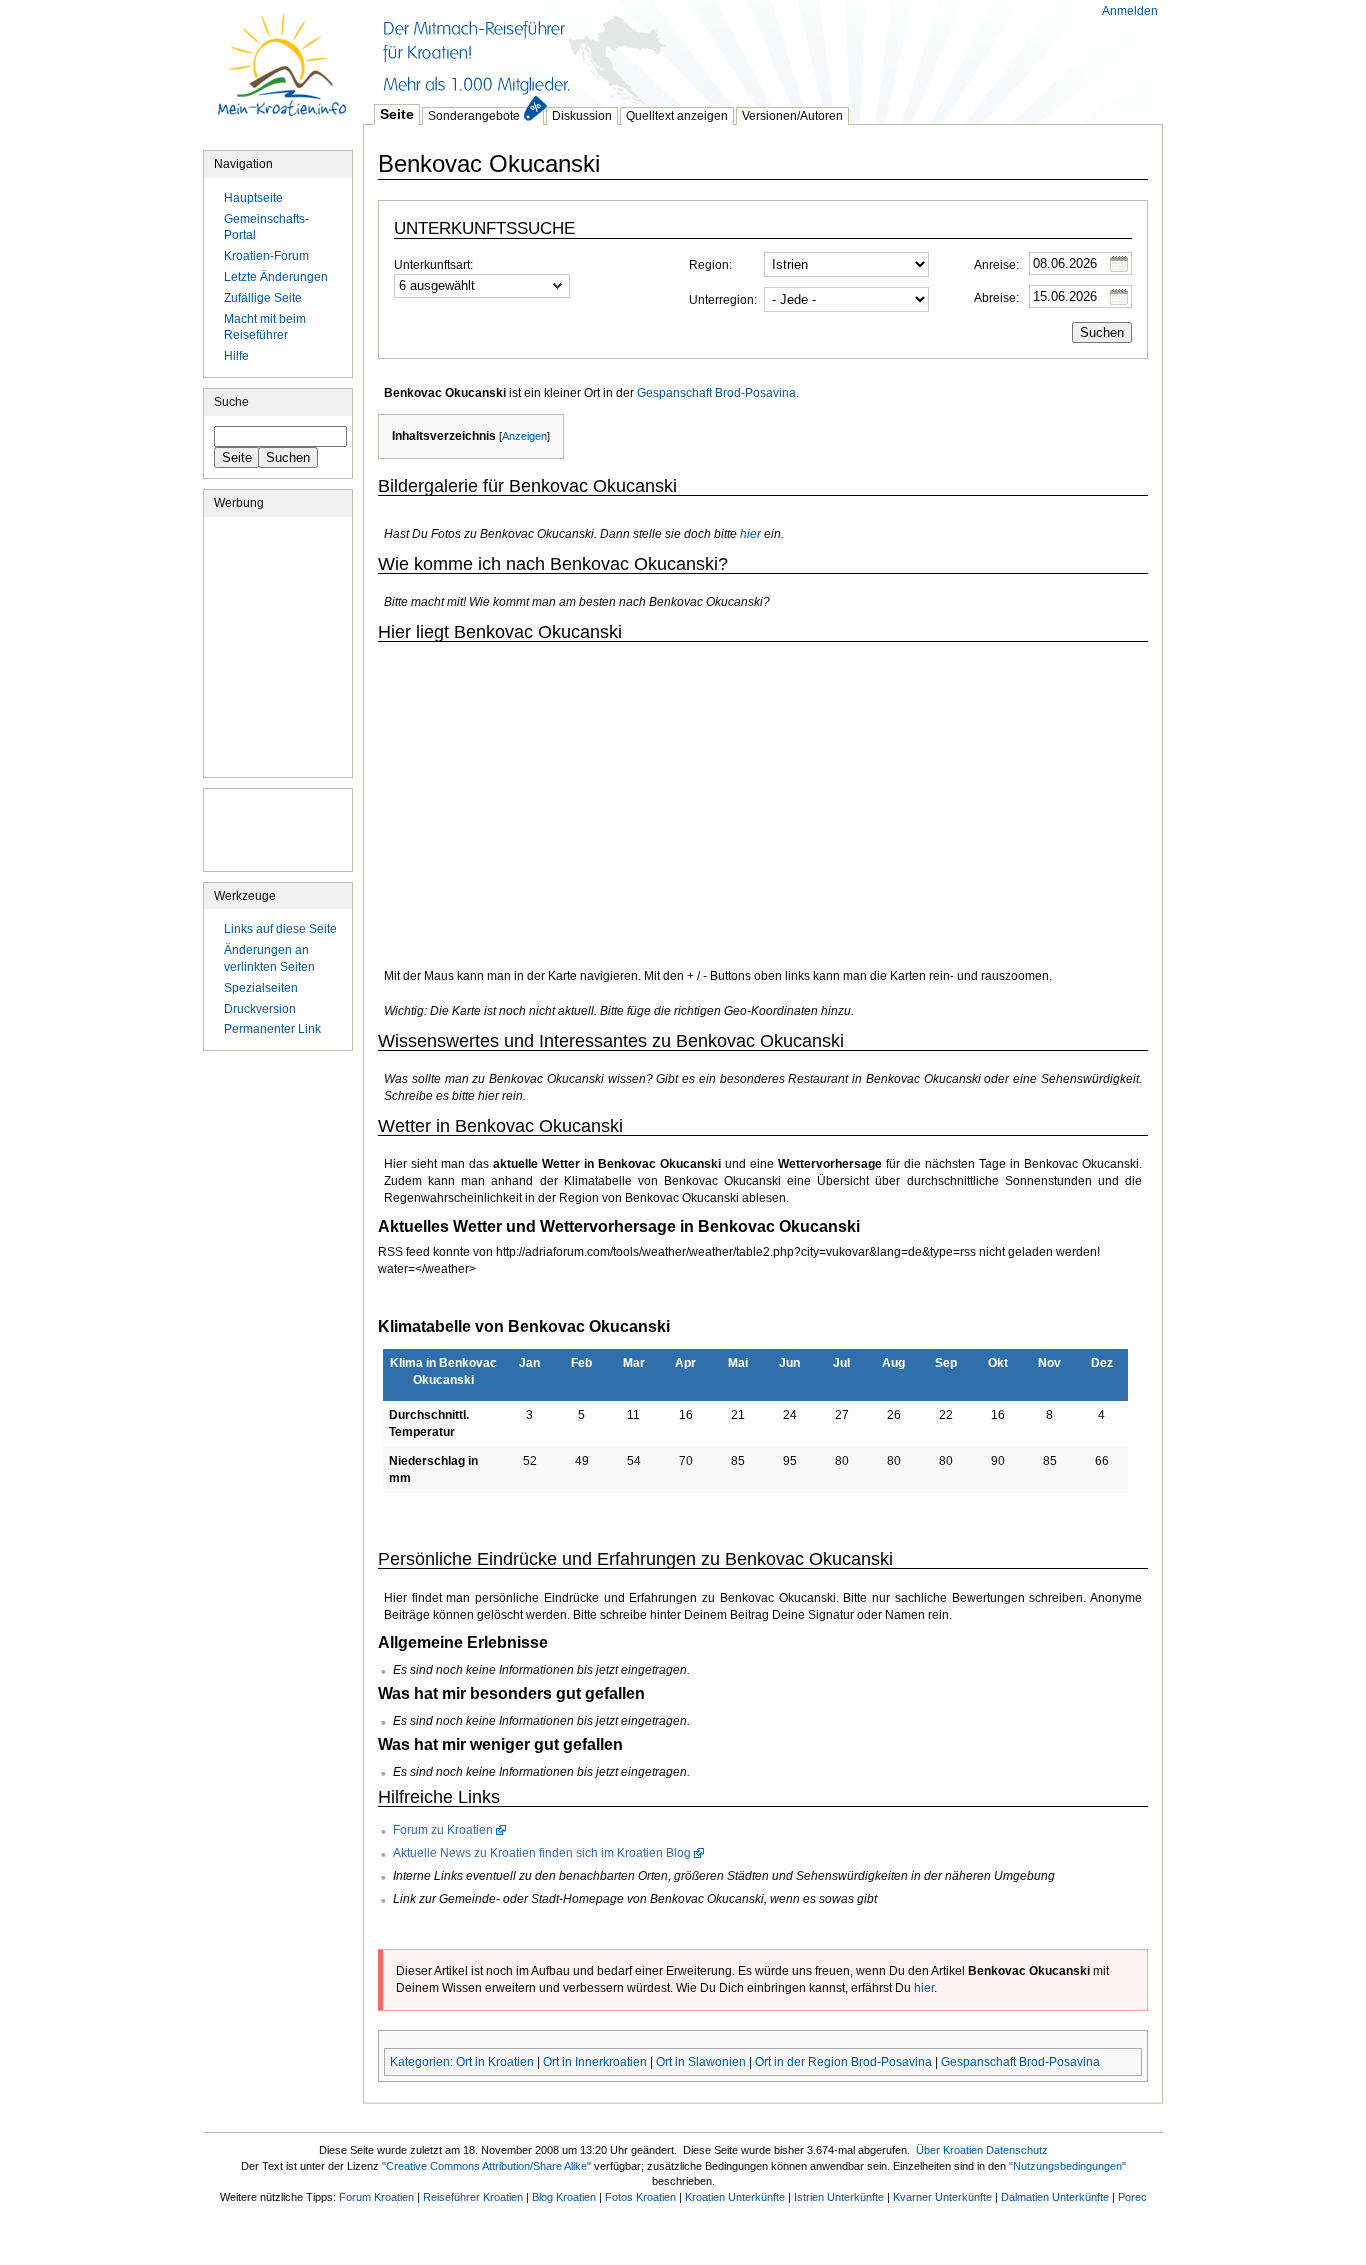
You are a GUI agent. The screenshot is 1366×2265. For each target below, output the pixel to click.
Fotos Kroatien (640, 2197)
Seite (397, 114)
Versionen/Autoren (792, 116)
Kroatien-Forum (266, 256)
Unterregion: (723, 300)
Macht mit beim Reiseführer (265, 327)
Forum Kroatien (376, 2197)
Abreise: (996, 298)
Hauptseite (283, 75)
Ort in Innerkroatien (595, 2062)
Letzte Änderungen (276, 277)
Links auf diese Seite (280, 929)
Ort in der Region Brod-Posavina (843, 2062)
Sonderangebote (474, 116)
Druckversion (260, 1009)
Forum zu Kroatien (443, 1830)
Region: (710, 265)
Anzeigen (524, 436)
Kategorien (420, 2062)
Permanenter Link (272, 1029)
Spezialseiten (261, 988)
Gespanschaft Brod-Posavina (716, 393)
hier (750, 534)
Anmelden (1130, 11)
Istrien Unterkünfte (839, 2197)
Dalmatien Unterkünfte (1055, 2197)
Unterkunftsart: (433, 265)
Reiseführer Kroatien (473, 2197)
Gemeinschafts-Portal (266, 227)
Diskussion (582, 116)
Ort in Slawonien (701, 2062)
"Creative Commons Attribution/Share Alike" (486, 2166)
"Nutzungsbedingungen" (1067, 2166)
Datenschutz (1017, 2150)
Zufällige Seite (263, 298)
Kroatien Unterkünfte (735, 2197)
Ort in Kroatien (495, 2062)
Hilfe (236, 356)
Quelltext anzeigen (677, 116)
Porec (1132, 2197)
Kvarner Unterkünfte (942, 2197)
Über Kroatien (949, 2150)
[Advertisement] (727, 50)
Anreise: (996, 265)
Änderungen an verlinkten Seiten (269, 958)
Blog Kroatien (564, 2197)
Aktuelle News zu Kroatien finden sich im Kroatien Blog (542, 1853)
